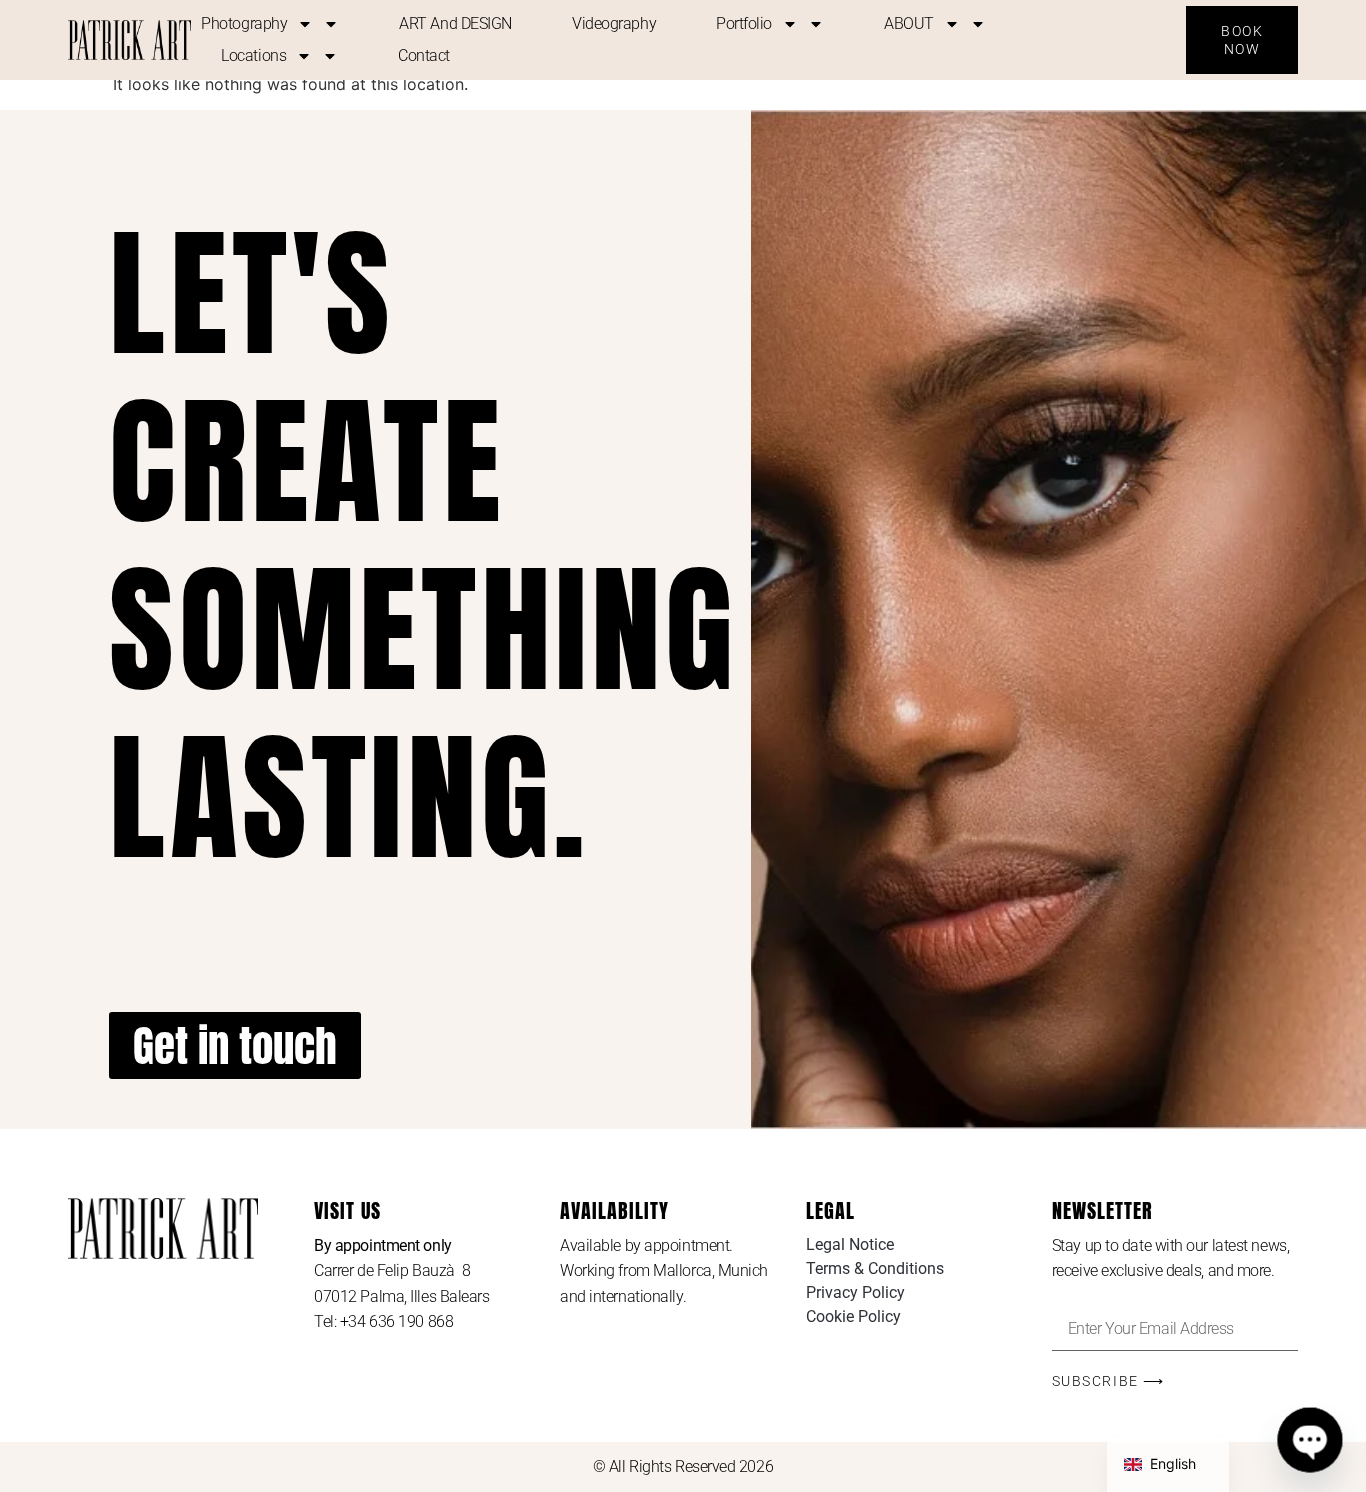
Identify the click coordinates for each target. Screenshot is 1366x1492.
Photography (244, 23)
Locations (253, 55)
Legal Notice (850, 1244)
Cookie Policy (853, 1316)
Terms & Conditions (875, 1268)
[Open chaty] (1310, 1440)
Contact (424, 55)
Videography (614, 23)
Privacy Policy (855, 1292)
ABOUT (909, 23)
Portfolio (744, 23)
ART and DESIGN (455, 23)
